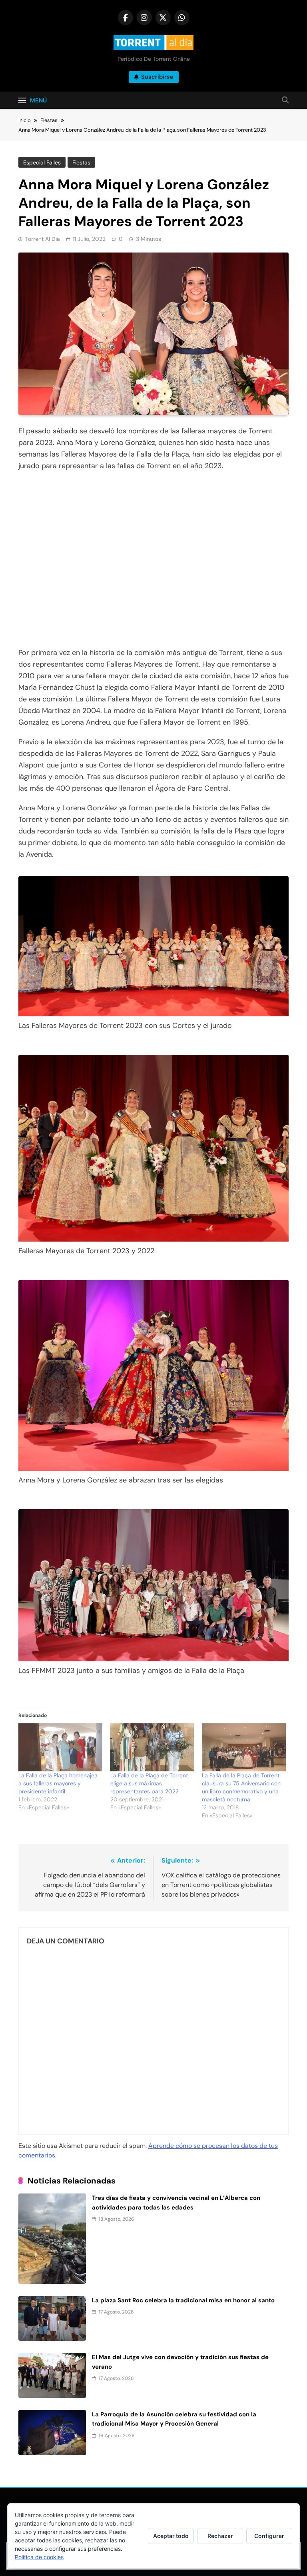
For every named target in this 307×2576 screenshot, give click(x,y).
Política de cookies (39, 2557)
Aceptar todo (171, 2536)
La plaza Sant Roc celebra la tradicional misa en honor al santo (183, 2300)
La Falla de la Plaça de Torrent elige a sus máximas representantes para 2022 (149, 1783)
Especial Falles (42, 162)
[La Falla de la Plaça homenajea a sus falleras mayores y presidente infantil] (60, 1747)
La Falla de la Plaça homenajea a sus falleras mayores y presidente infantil (58, 1783)
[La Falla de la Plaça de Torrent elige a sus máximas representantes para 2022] (152, 1747)
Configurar (269, 2536)
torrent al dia (43, 239)
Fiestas (81, 162)
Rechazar (220, 2536)
